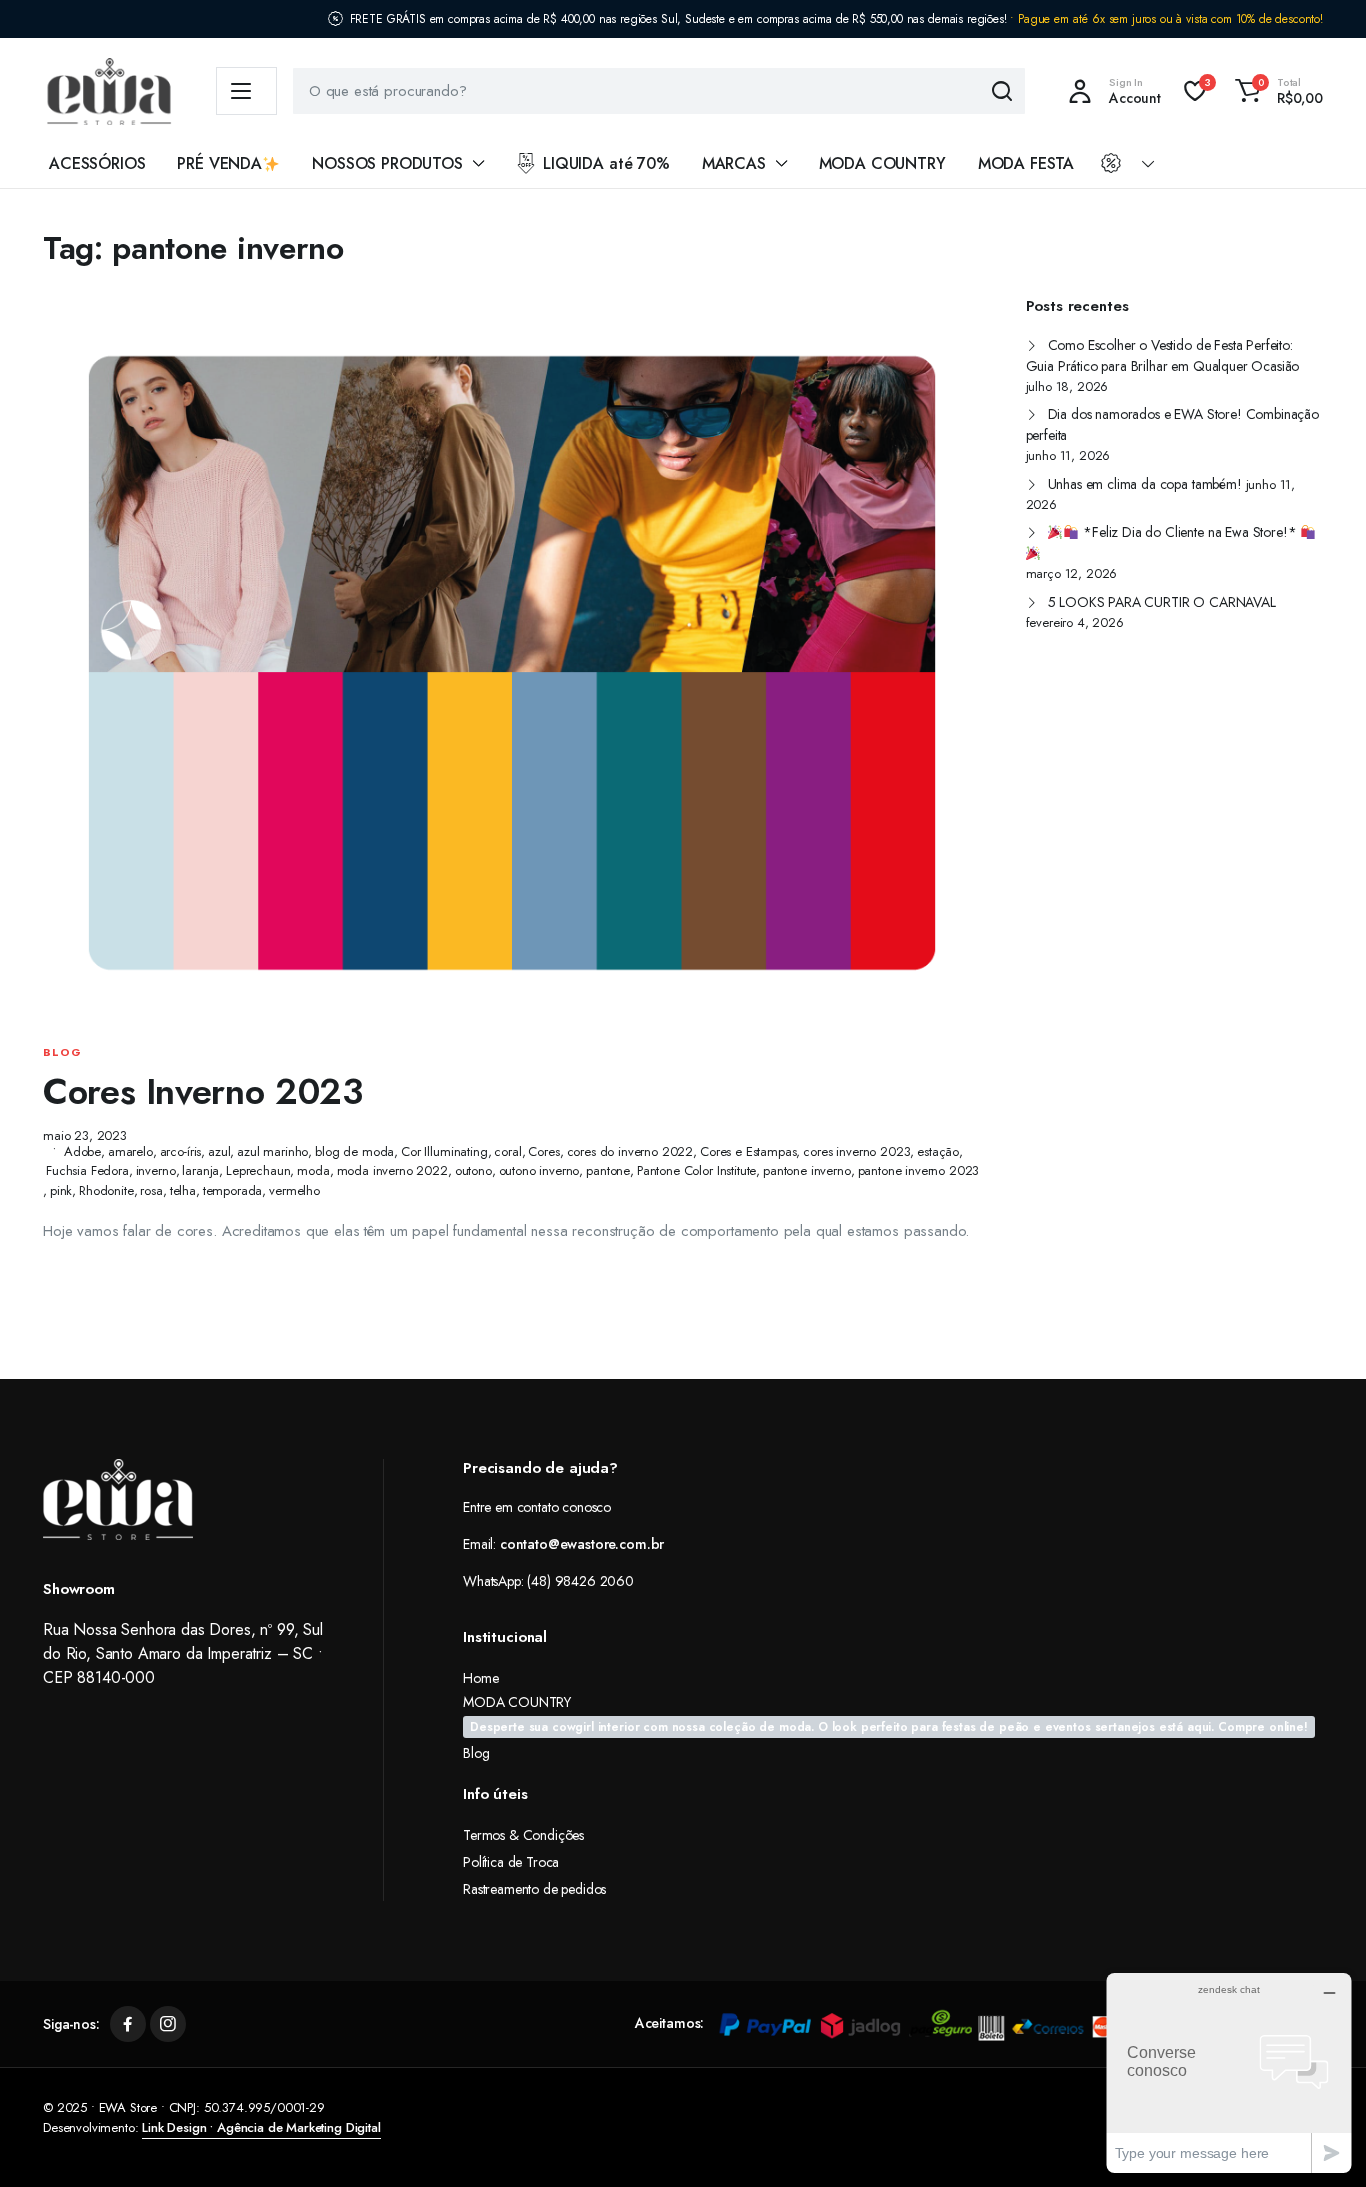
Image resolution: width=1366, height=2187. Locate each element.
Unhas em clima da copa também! (1145, 484)
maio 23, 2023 (85, 1135)
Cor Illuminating (444, 1151)
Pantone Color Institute (696, 1170)
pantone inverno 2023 (919, 1170)
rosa (151, 1190)
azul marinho (272, 1151)
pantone (608, 1170)
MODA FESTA (1026, 163)
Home (480, 1678)
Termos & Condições (523, 1835)
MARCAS (734, 163)
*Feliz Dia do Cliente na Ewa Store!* (1189, 532)
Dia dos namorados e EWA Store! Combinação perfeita (1172, 424)
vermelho (294, 1190)
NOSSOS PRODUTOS (387, 163)
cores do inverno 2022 (630, 1151)
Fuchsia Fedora (87, 1170)
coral (507, 1151)
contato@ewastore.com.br (582, 1544)
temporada (233, 1190)
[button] (1276, 91)
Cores (543, 1151)
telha (183, 1190)
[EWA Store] (109, 91)
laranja (200, 1170)
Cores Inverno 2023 (203, 1091)
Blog (62, 1052)
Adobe (82, 1151)
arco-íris (181, 1151)
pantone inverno (807, 1170)
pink (61, 1190)
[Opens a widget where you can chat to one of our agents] (1229, 2072)
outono (473, 1170)
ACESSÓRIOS (97, 163)
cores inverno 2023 (856, 1151)
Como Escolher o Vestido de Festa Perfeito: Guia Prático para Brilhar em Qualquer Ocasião (1163, 355)
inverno (156, 1170)
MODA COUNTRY (882, 163)
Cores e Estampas (748, 1151)
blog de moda (354, 1151)
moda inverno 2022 (392, 1170)
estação (938, 1151)
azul (219, 1151)
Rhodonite (106, 1190)
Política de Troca (511, 1862)
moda (313, 1170)
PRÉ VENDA (219, 163)
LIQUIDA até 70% (606, 163)
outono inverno (539, 1170)
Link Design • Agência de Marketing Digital (261, 2127)
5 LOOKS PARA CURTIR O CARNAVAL (1162, 602)
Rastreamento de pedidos (534, 1889)
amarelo (130, 1151)
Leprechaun (258, 1170)
